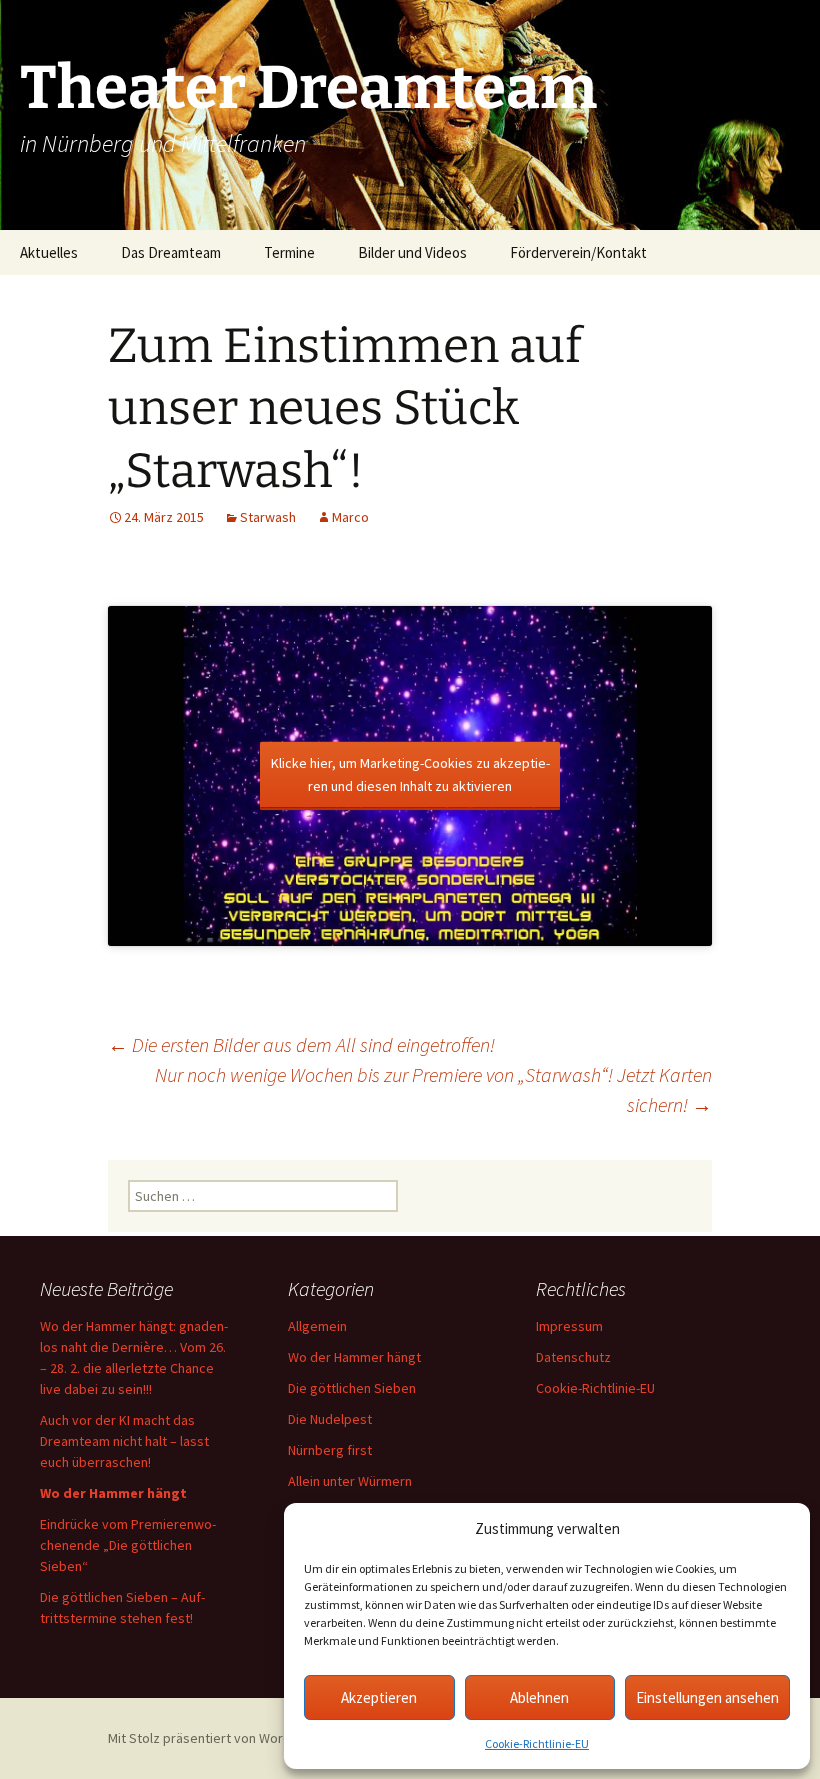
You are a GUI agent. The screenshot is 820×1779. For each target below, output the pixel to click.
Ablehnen (539, 1697)
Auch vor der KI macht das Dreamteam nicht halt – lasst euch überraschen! (124, 1441)
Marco (350, 517)
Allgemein (317, 1326)
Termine (289, 252)
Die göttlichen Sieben (352, 1388)
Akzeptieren (379, 1697)
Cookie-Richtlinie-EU (537, 1743)
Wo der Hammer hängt (354, 1357)
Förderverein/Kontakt (578, 252)
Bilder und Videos (412, 252)
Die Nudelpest (330, 1419)
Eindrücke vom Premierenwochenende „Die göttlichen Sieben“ (128, 1545)
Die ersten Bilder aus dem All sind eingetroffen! (301, 1044)
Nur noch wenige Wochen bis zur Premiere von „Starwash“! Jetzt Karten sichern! (433, 1089)
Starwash (268, 517)
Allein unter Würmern (350, 1481)
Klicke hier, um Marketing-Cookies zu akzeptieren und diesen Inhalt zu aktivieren (410, 774)
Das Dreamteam (171, 252)
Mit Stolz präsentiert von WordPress (218, 1738)
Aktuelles (49, 252)
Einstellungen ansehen (707, 1697)
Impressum (569, 1326)
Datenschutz (573, 1357)
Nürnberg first (330, 1450)
